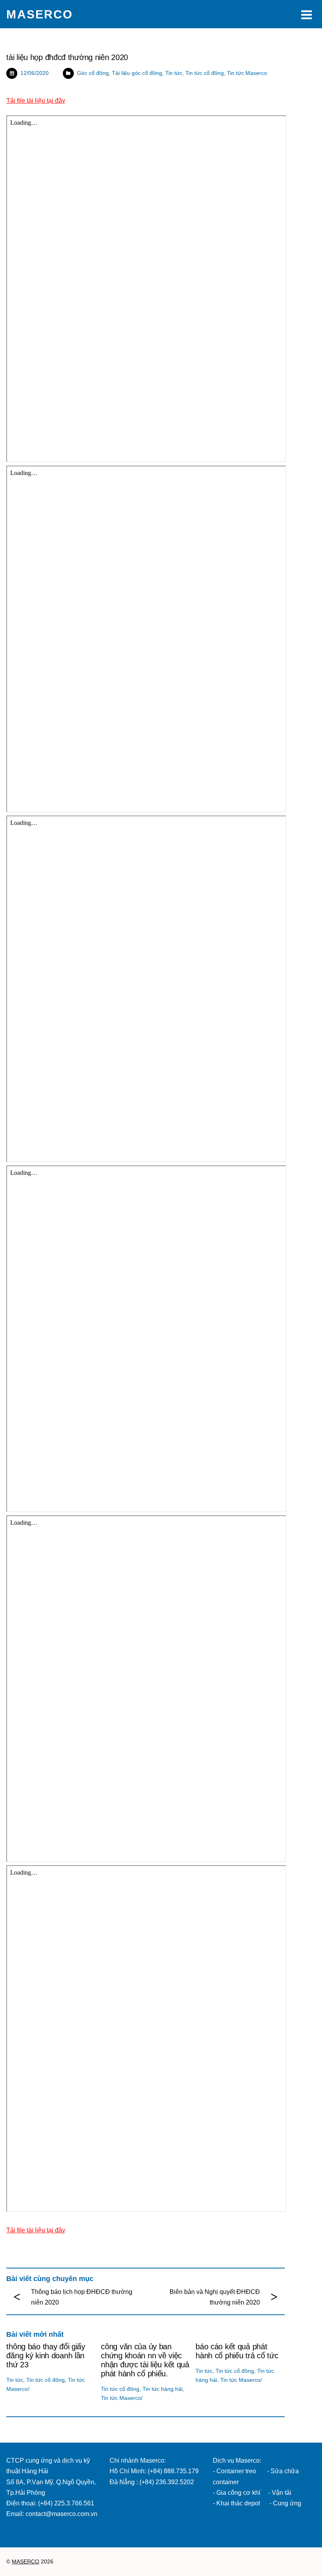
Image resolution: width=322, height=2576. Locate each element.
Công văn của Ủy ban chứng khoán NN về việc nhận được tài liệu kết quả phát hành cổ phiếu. (145, 2360)
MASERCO (26, 2562)
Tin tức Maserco (247, 73)
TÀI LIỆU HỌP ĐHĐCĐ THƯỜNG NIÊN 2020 (67, 57)
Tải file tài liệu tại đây (36, 101)
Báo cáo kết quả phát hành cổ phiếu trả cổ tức (237, 2351)
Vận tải (282, 2493)
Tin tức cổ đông (205, 73)
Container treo (236, 2471)
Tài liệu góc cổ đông (137, 73)
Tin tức (174, 73)
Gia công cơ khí (239, 2493)
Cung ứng (286, 2503)
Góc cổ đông (93, 73)
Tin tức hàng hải (163, 2389)
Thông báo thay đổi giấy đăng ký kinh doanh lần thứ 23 (46, 2356)
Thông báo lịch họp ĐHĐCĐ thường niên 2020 (82, 2297)
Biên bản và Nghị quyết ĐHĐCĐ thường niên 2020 (215, 2297)
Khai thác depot (238, 2503)
